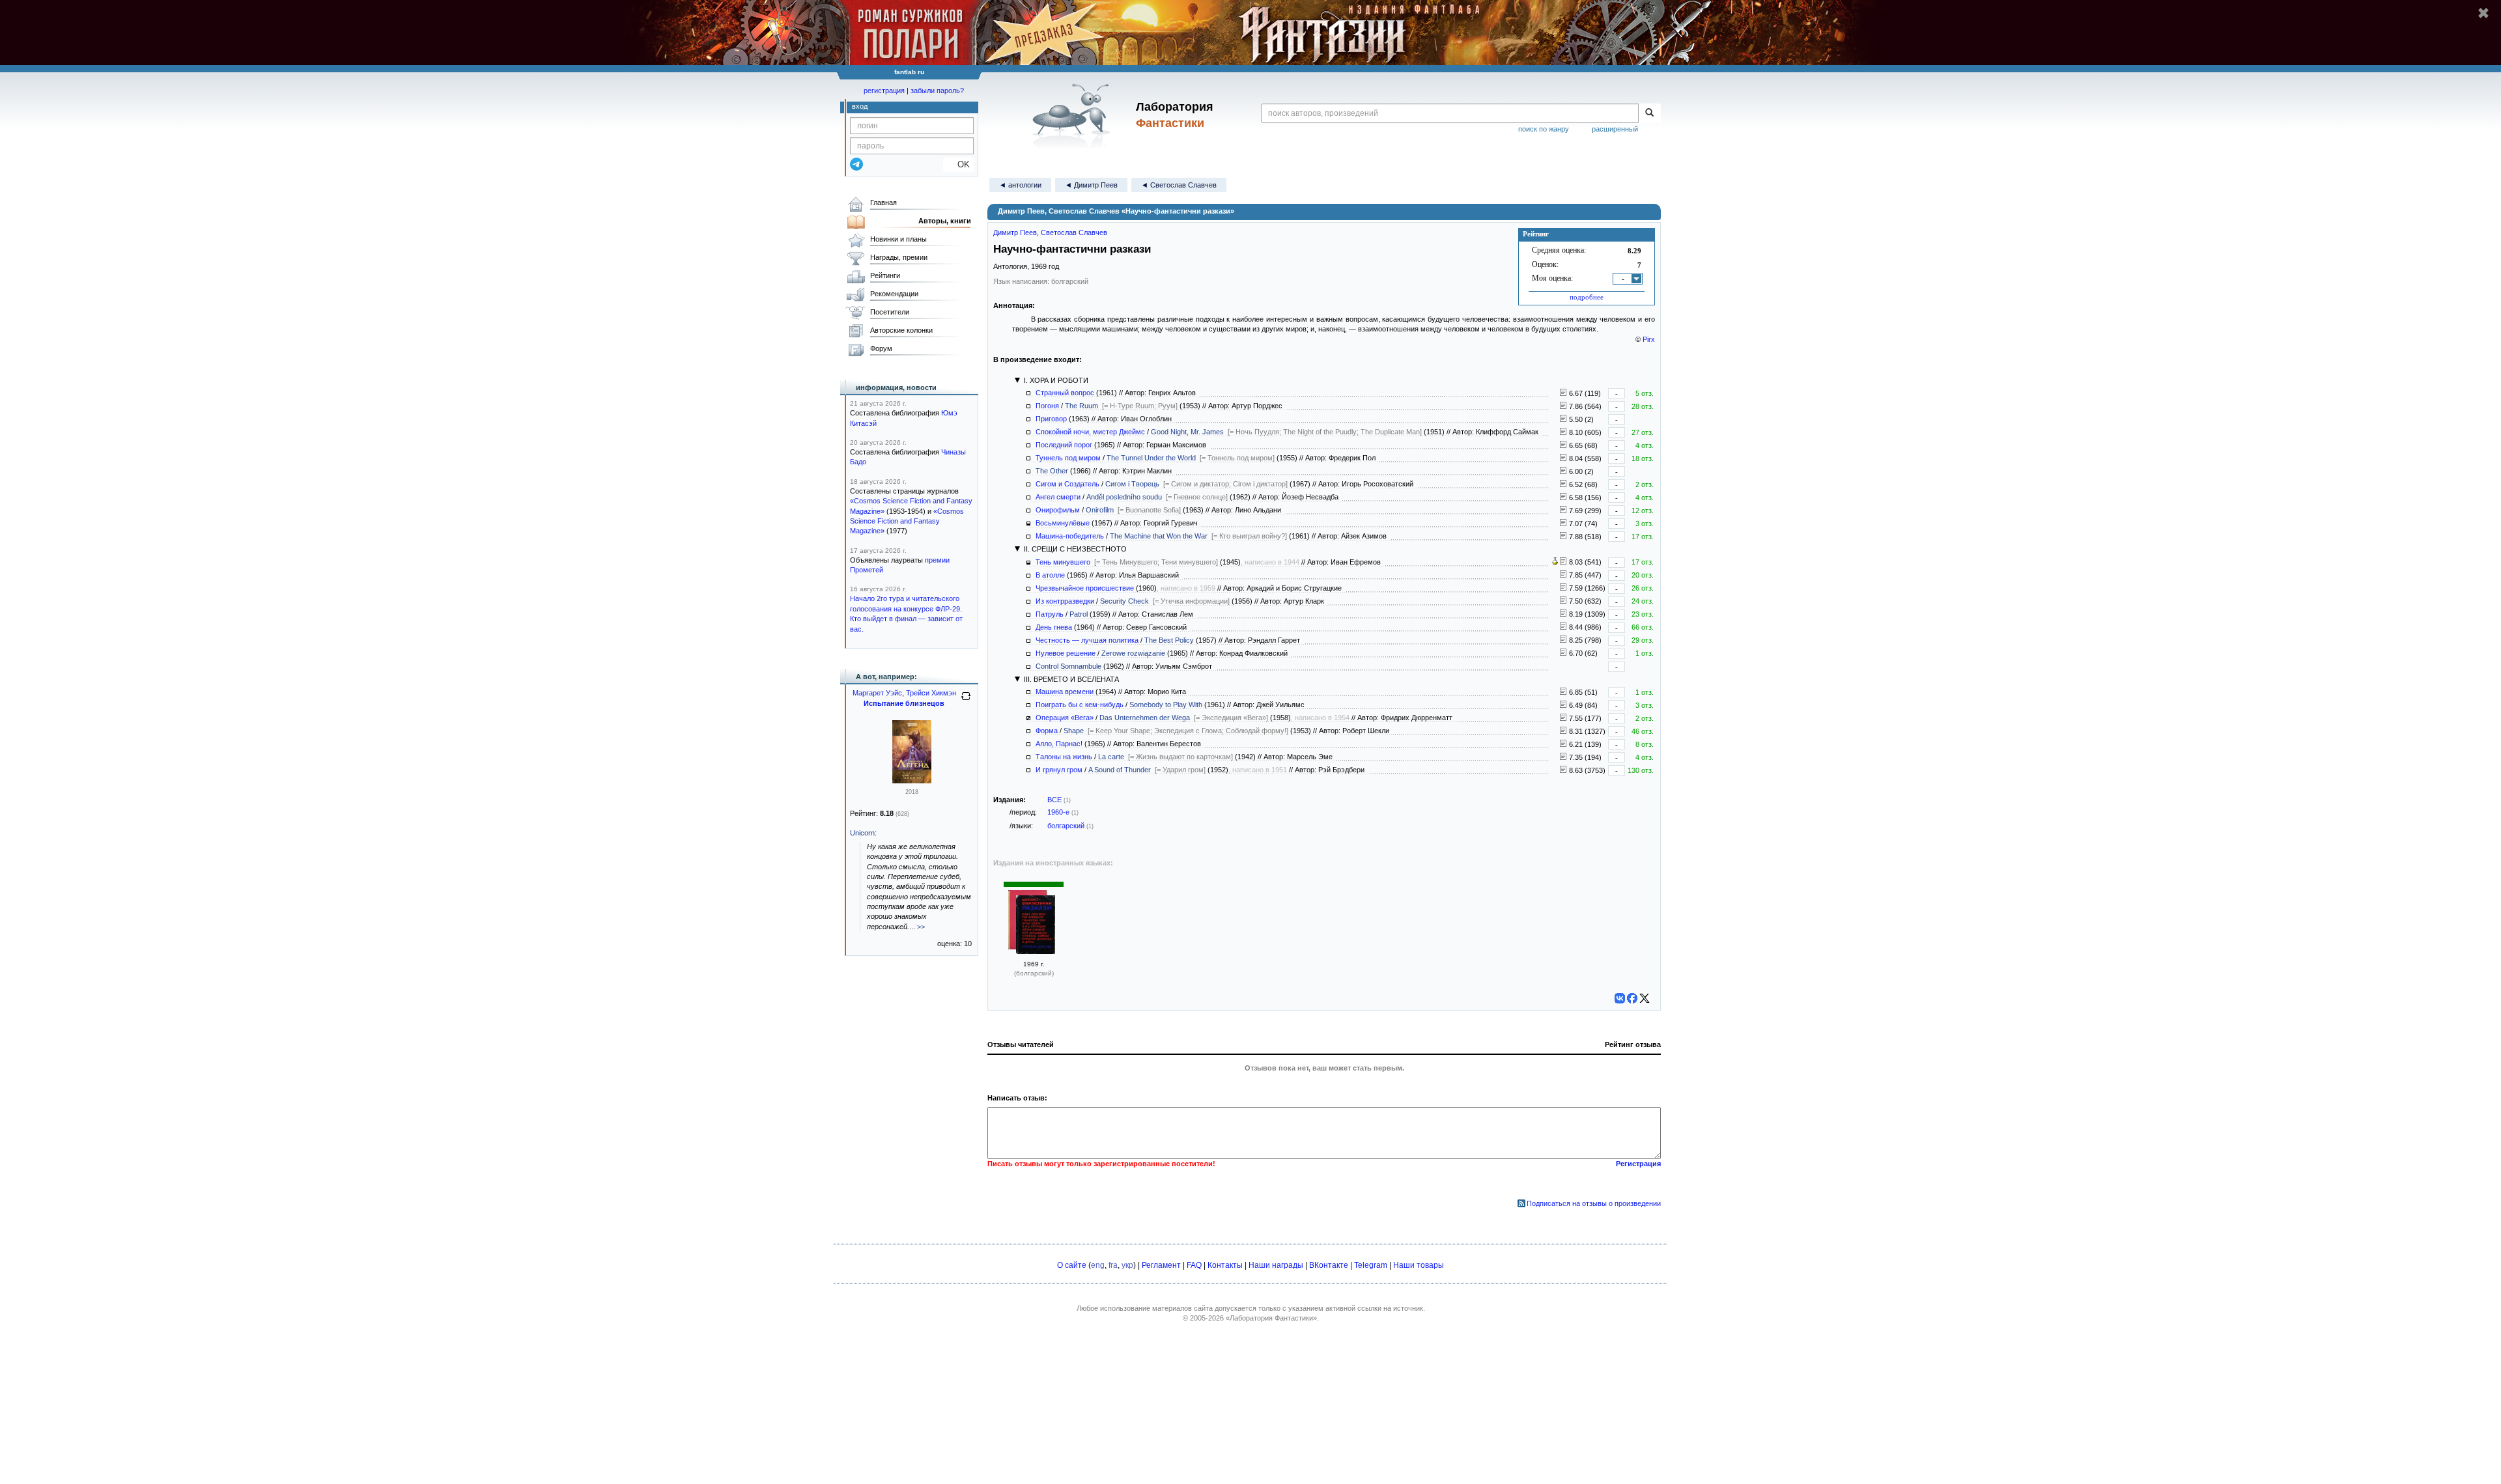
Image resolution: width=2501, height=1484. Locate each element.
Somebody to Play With (1166, 705)
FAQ (1194, 1265)
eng (1098, 1265)
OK (958, 164)
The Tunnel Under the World (1151, 458)
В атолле (1050, 575)
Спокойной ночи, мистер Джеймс (1090, 432)
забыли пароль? (937, 91)
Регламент (1161, 1265)
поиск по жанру (1544, 129)
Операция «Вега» (1065, 718)
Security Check (1124, 601)
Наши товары (1419, 1265)
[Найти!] (1649, 113)
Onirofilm (1100, 510)
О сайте (1072, 1265)
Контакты (1225, 1265)
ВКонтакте (1329, 1265)
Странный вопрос (1065, 393)
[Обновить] (966, 701)
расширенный (1615, 129)
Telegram (1371, 1265)
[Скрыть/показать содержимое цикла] (1017, 380)
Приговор (1051, 419)
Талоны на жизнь (1064, 757)
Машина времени (1065, 692)
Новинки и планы (898, 239)
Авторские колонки (901, 330)
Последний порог (1064, 445)
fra (1113, 1265)
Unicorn (862, 833)
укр (1127, 1265)
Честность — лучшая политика (1087, 640)
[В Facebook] (1632, 998)
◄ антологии (1020, 185)
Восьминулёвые (1063, 523)
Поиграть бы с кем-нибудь (1080, 705)
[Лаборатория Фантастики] (1074, 115)
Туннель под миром (1068, 458)
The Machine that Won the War (1159, 536)
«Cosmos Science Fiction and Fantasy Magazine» (907, 521)
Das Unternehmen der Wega (1145, 718)
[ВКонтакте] (1620, 998)
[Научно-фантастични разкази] (1036, 926)
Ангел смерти (1058, 497)
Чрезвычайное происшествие (1085, 588)
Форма (1047, 731)
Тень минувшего (1063, 562)
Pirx (1649, 339)
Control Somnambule (1068, 666)
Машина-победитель (1070, 536)
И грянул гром (1059, 770)
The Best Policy (1169, 640)
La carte (1111, 757)
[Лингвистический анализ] (1555, 562)
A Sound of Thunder (1120, 770)
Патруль (1050, 614)
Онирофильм (1058, 510)
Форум (881, 348)
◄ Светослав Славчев (1179, 185)
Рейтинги (885, 275)
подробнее (1587, 297)
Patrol (1079, 614)
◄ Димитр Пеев (1091, 185)
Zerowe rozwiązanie (1133, 653)
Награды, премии (899, 257)
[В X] (1645, 998)
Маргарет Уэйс (877, 693)
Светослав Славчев (1074, 232)
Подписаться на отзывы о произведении (1594, 1203)
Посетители (890, 312)
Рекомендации (894, 294)
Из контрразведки (1065, 601)
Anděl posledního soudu (1124, 497)
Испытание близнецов (904, 703)
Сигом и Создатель (1067, 484)
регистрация (884, 91)
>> (921, 927)
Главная (883, 203)
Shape (1074, 731)
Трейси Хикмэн (931, 693)
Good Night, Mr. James (1187, 432)
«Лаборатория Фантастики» (1271, 1318)
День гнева (1054, 627)
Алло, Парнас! (1059, 744)
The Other (1052, 471)
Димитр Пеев (1015, 232)
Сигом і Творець (1132, 484)
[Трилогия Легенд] (912, 781)
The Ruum (1081, 406)
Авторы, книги (945, 221)
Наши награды (1276, 1265)
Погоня (1047, 406)
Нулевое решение (1066, 653)
